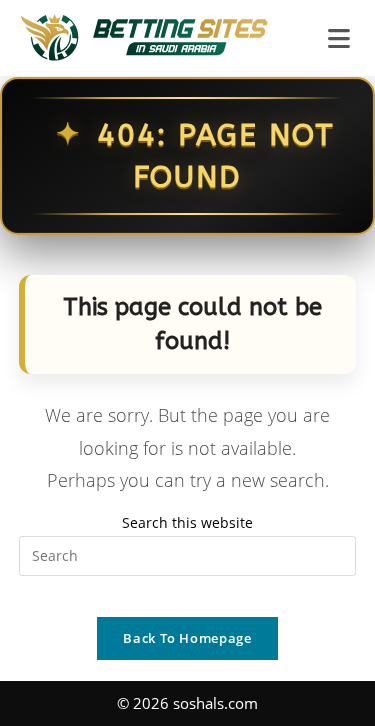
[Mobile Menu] (342, 38)
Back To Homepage (187, 638)
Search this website (187, 522)
